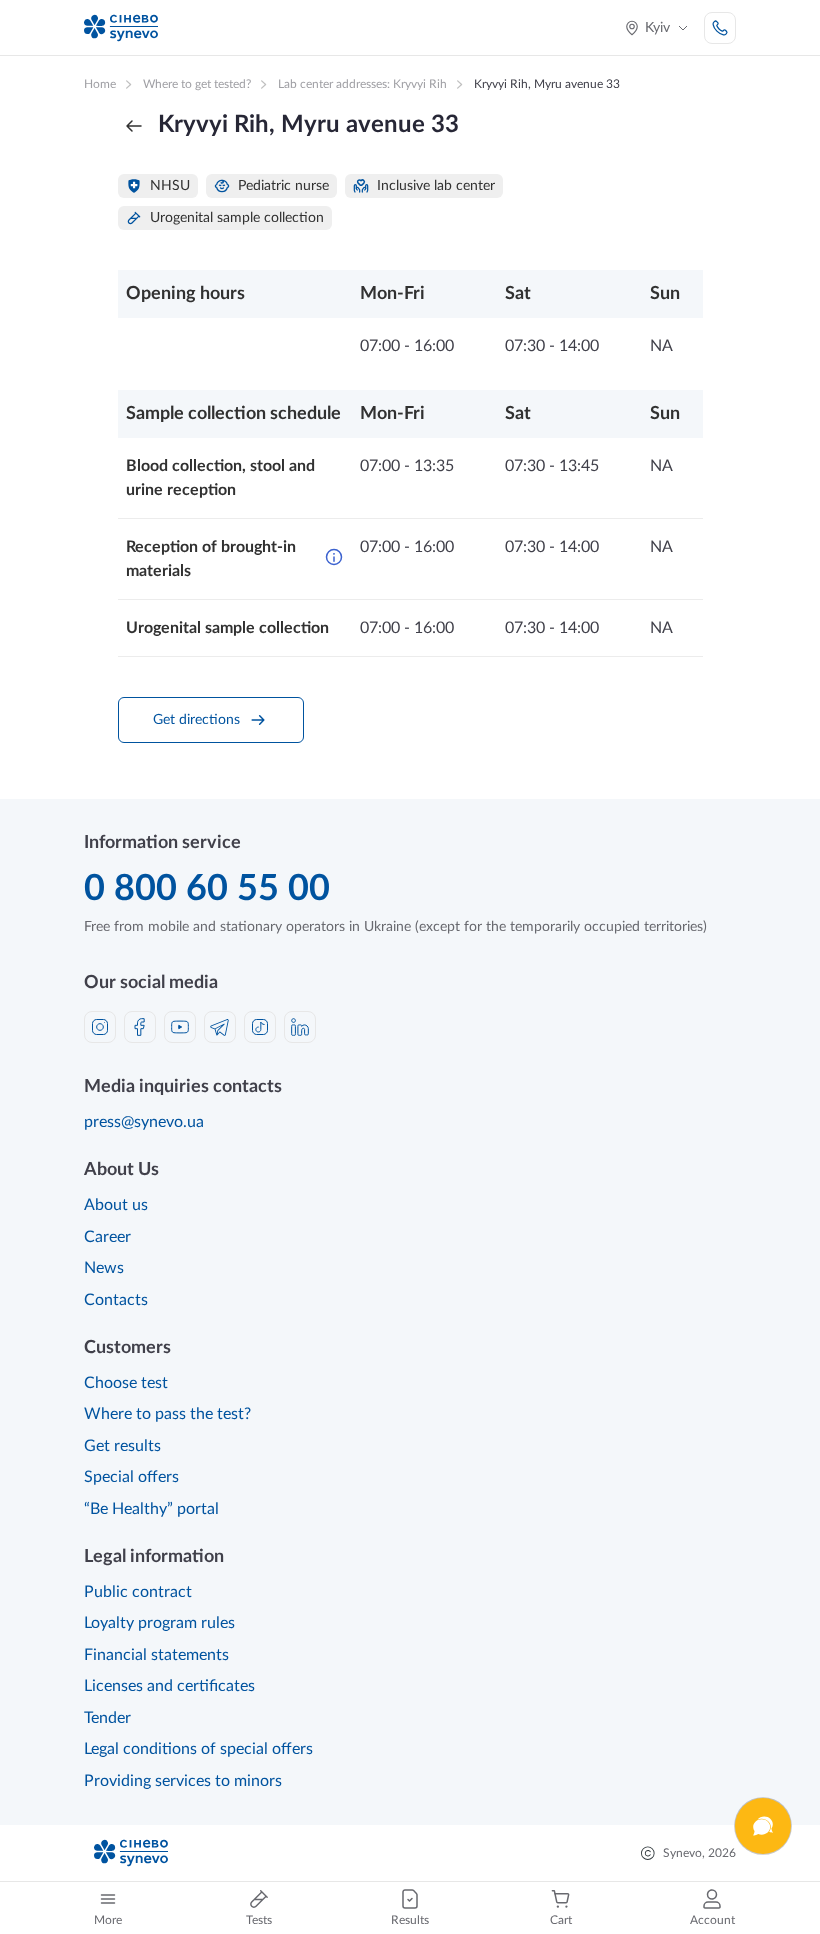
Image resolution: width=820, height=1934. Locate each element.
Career (107, 1237)
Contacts (116, 1300)
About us (116, 1205)
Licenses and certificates (169, 1686)
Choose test (126, 1383)
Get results (122, 1446)
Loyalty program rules (159, 1623)
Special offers (131, 1477)
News (104, 1268)
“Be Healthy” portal (151, 1509)
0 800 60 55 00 (207, 889)
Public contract (138, 1592)
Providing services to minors (183, 1781)
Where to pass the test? (167, 1414)
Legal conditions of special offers (198, 1749)
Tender (107, 1718)
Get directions (196, 720)
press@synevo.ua (144, 1122)
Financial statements (156, 1655)
